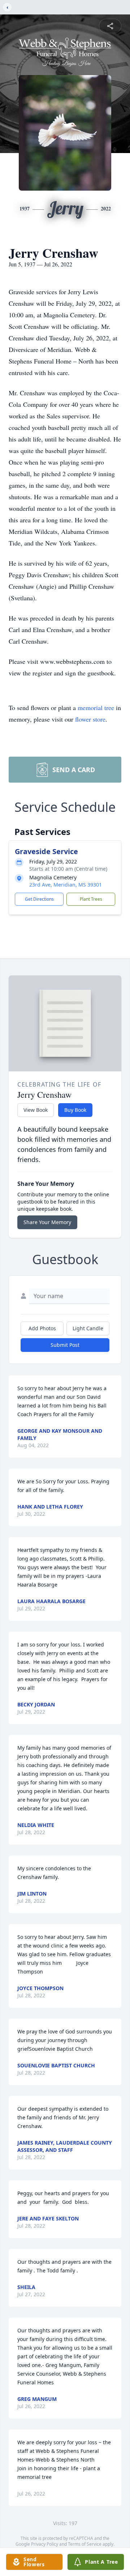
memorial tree (96, 708)
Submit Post (65, 1345)
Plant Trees (91, 899)
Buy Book (75, 1110)
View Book (36, 1110)
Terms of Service (85, 2544)
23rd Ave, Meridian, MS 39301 (66, 885)
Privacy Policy (45, 2544)
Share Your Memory (47, 1222)
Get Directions (39, 899)
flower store (90, 719)
